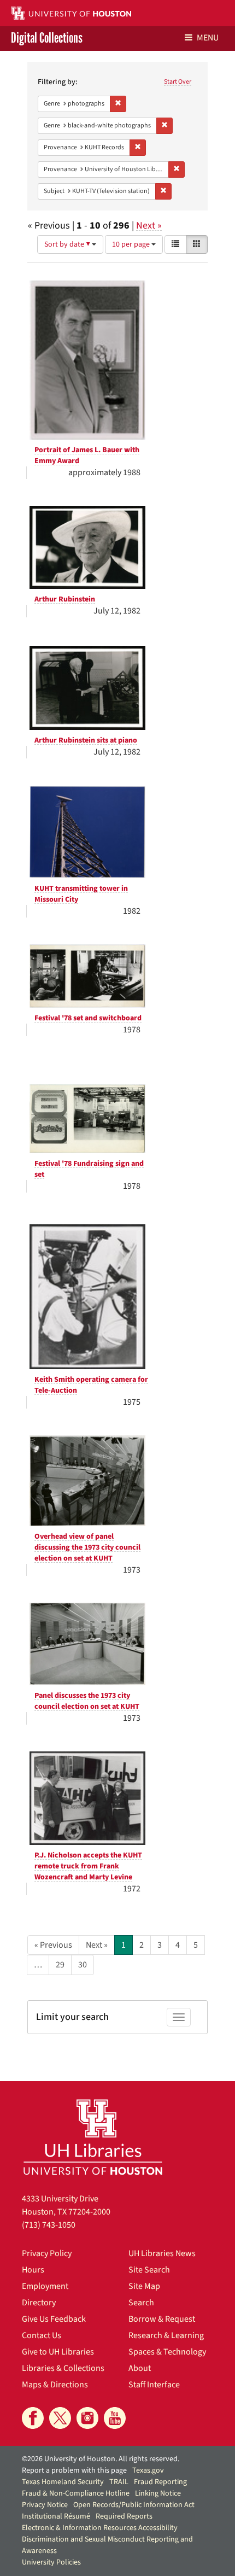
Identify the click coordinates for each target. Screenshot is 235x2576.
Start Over (178, 82)
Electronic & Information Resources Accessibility (100, 2528)
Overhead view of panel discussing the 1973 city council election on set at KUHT (87, 1547)
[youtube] (115, 2418)
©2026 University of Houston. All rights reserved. (101, 2459)
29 (60, 1965)
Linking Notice (158, 2493)
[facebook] (33, 2418)
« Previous (53, 1945)
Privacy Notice (45, 2505)
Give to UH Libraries (58, 2352)
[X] (60, 2418)
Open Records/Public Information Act (134, 2505)
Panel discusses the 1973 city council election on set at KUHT (87, 1701)
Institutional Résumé (56, 2516)
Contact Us (42, 2335)
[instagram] (87, 2418)
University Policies (51, 2562)
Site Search (149, 2270)
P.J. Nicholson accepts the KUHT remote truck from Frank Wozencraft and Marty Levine (88, 1866)
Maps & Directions (55, 2385)
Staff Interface (154, 2385)
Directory (39, 2303)
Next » (149, 226)
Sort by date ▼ (68, 244)
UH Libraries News (162, 2253)
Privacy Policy (47, 2253)
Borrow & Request (162, 2319)
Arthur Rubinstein (65, 599)
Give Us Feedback (54, 2319)
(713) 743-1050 (49, 2225)
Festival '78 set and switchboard (88, 1018)
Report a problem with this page (74, 2470)
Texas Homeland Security (63, 2482)
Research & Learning (166, 2335)
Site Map (144, 2286)
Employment (45, 2286)
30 (83, 1965)
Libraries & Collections (63, 2368)
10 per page (132, 244)
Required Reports (124, 2516)
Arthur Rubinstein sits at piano (86, 740)
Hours (33, 2270)
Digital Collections (47, 39)
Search (141, 2303)
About (140, 2368)
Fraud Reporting (160, 2482)
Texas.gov (148, 2470)
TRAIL (119, 2482)
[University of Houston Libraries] (93, 2137)
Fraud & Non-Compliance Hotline (76, 2493)
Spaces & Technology (167, 2352)
